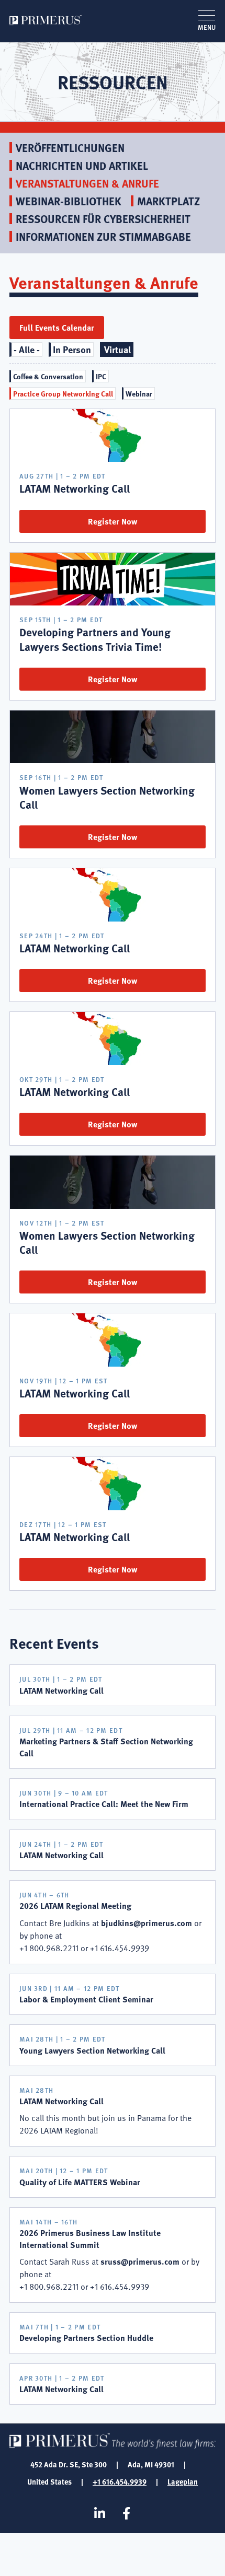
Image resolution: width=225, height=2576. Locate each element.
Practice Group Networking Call (63, 393)
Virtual (117, 349)
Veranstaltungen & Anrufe (87, 183)
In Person (72, 349)
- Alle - (27, 349)
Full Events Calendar (57, 327)
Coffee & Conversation (48, 376)
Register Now (113, 521)
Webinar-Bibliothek (69, 201)
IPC (101, 376)
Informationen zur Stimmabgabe (103, 236)
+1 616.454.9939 (120, 2481)
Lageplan (183, 2481)
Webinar (139, 393)
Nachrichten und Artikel (82, 165)
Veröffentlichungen (70, 148)
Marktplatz (168, 201)
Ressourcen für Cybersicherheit (103, 219)
